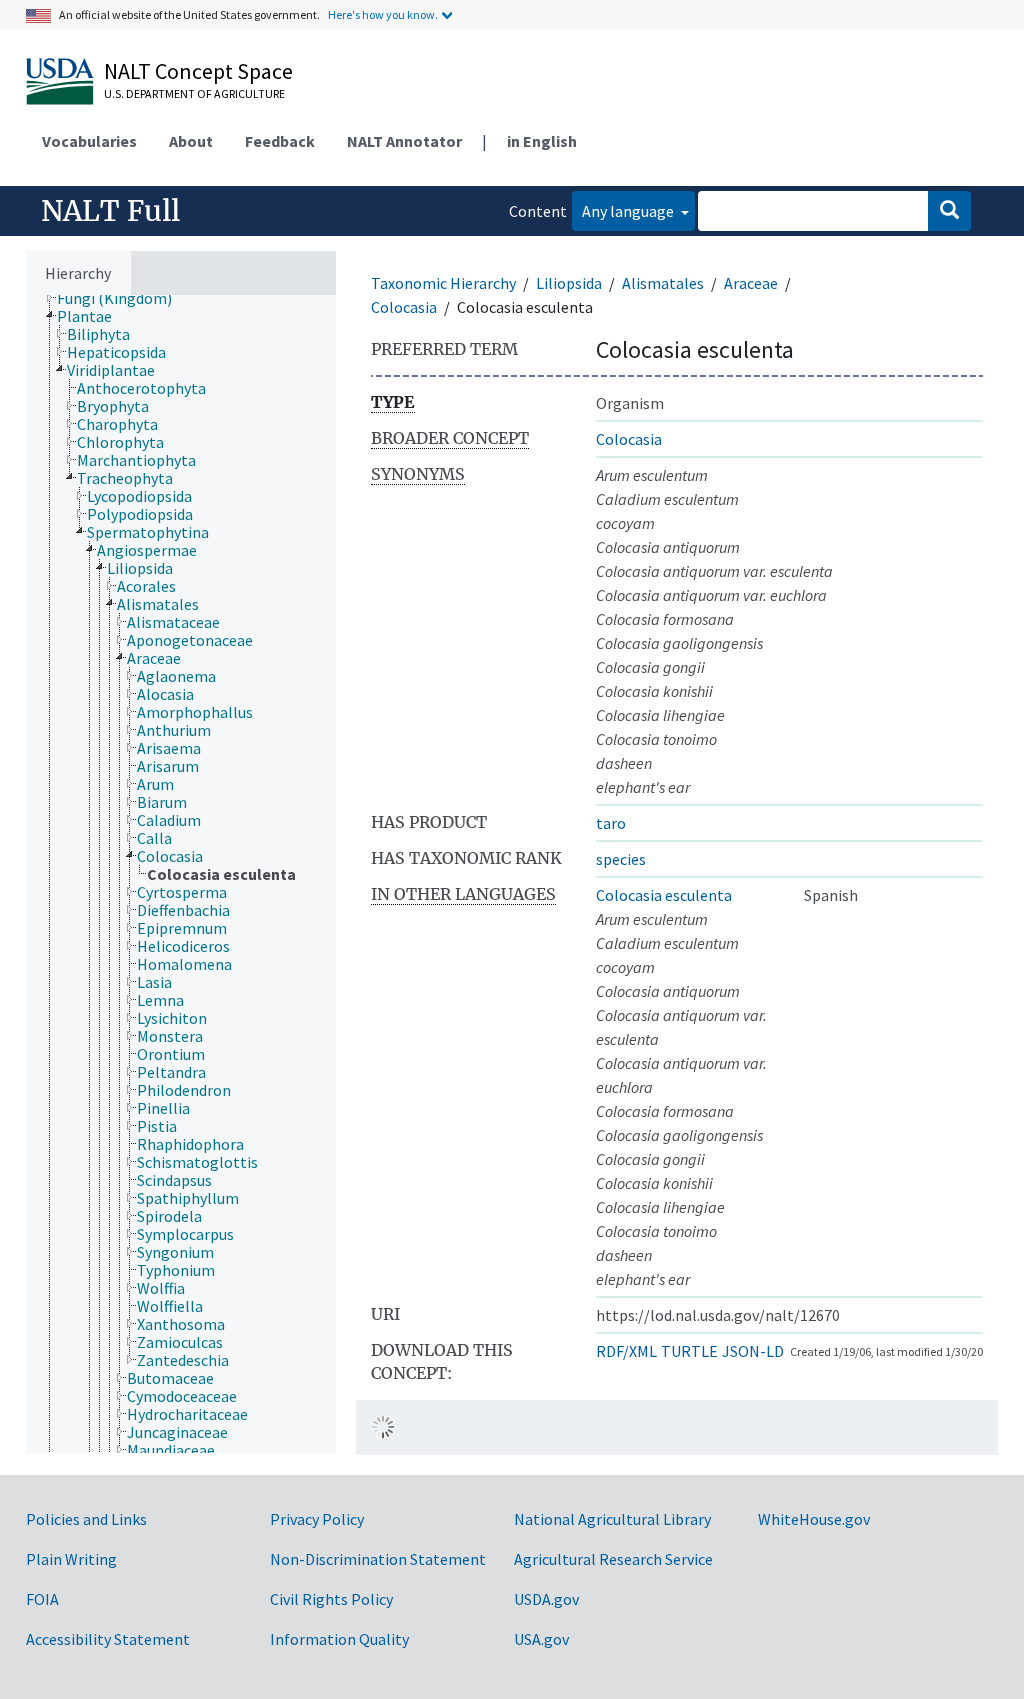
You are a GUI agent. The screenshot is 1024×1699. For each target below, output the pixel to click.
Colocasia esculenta (664, 895)
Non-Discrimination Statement (378, 1559)
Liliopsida (569, 283)
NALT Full (110, 211)
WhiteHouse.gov (814, 1519)
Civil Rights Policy (331, 1599)
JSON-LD (753, 1351)
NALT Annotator (404, 141)
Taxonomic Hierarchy (443, 283)
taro (611, 823)
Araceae (751, 283)
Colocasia (404, 307)
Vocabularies (89, 141)
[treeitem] (123, 298)
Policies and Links (86, 1519)
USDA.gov (546, 1599)
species (621, 859)
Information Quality (339, 1639)
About (191, 141)
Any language (629, 211)
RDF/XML (626, 1351)
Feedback (280, 141)
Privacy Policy (317, 1519)
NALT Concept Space (198, 71)
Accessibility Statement (108, 1639)
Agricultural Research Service (613, 1559)
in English (542, 141)
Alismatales (663, 283)
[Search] (949, 211)
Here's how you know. (383, 14)
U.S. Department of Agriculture (194, 93)
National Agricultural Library (612, 1519)
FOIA (42, 1599)
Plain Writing (71, 1559)
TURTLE (689, 1351)
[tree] (181, 874)
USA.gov (541, 1639)
